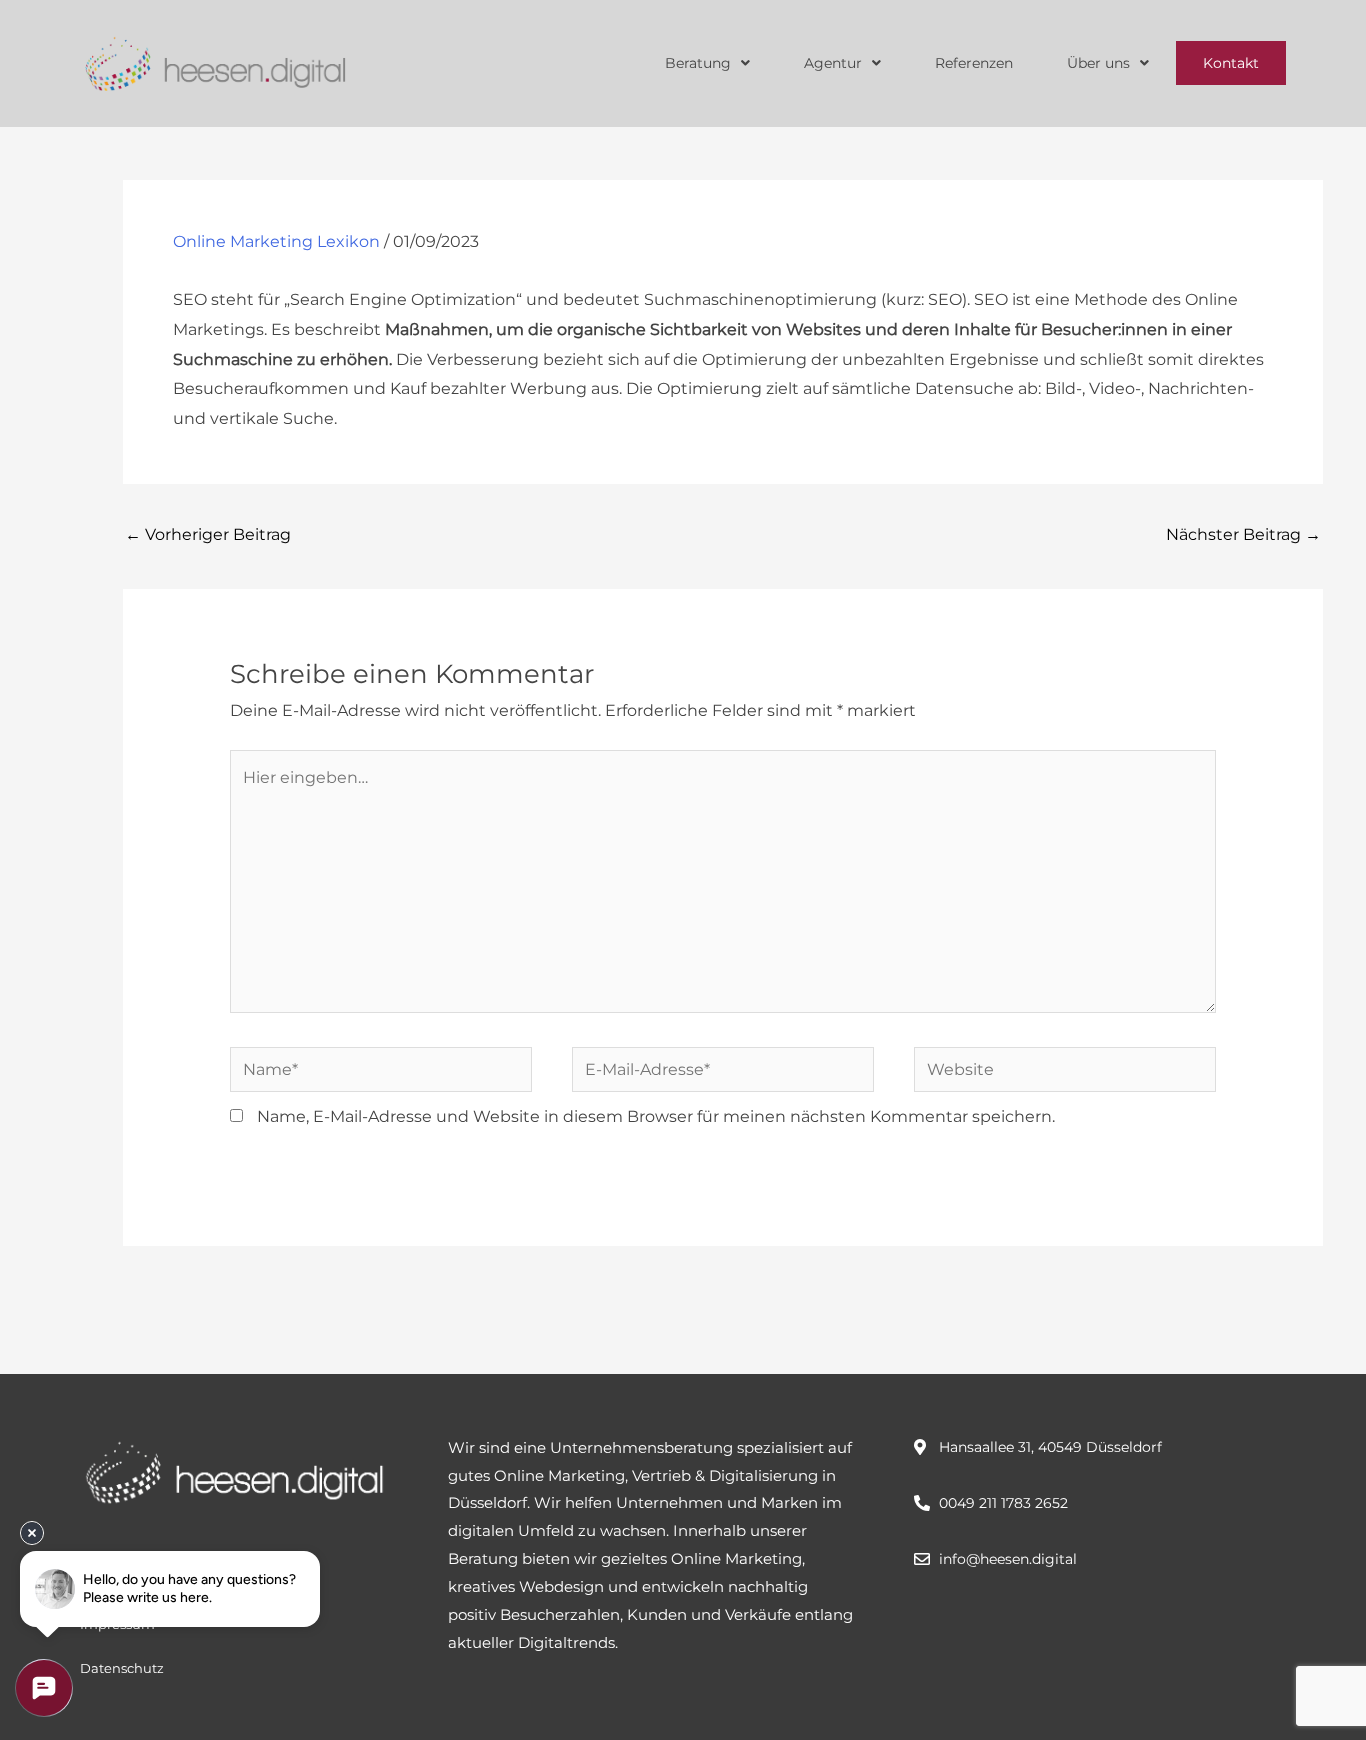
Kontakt (1231, 63)
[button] (707, 63)
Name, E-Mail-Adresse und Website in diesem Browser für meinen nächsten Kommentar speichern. (656, 1116)
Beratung (698, 63)
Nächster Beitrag (1243, 534)
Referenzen (974, 63)
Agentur (833, 63)
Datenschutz (122, 1668)
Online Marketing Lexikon (276, 241)
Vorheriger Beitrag (208, 534)
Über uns (1098, 63)
